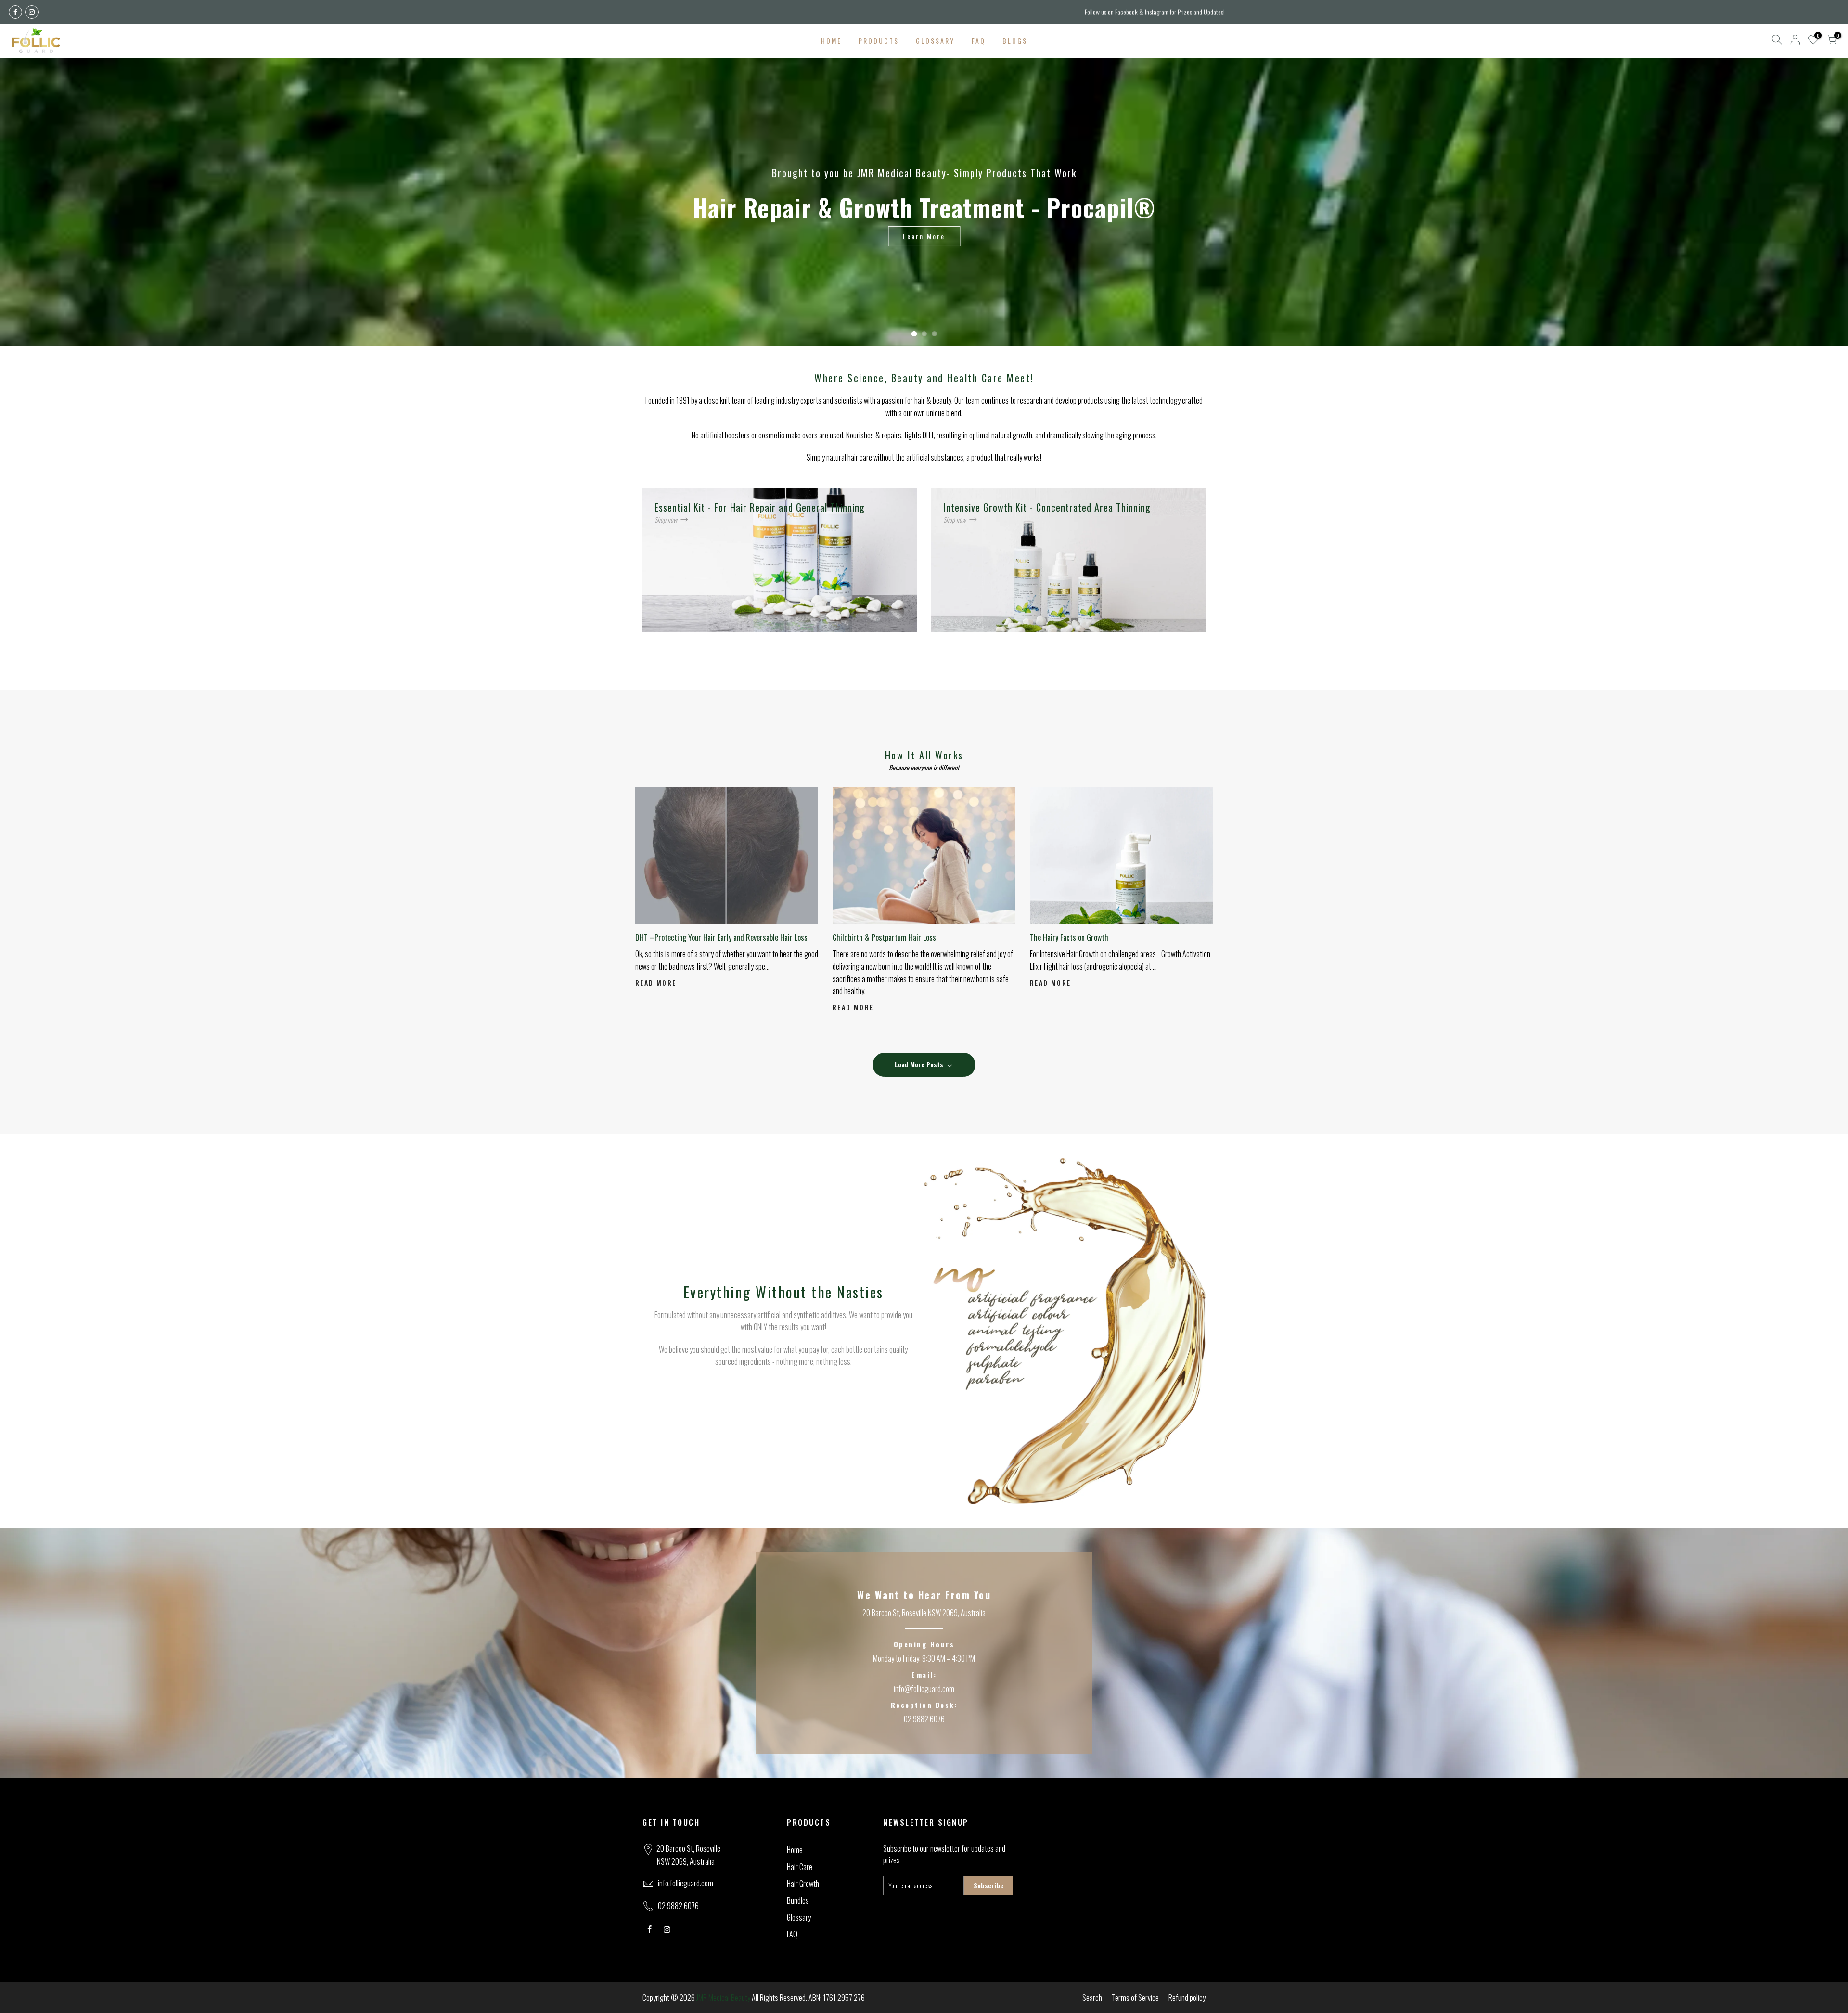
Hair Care (800, 1867)
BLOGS (1015, 41)
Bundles (798, 1900)
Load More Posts (919, 1064)
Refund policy (1187, 1998)
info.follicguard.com (686, 1883)
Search (1092, 1998)
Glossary (799, 1917)
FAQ (979, 41)
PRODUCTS (879, 41)
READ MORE (656, 982)
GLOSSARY (935, 41)
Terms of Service (1135, 1998)
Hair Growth (803, 1884)
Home (795, 1850)
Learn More (924, 236)
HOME (831, 41)
